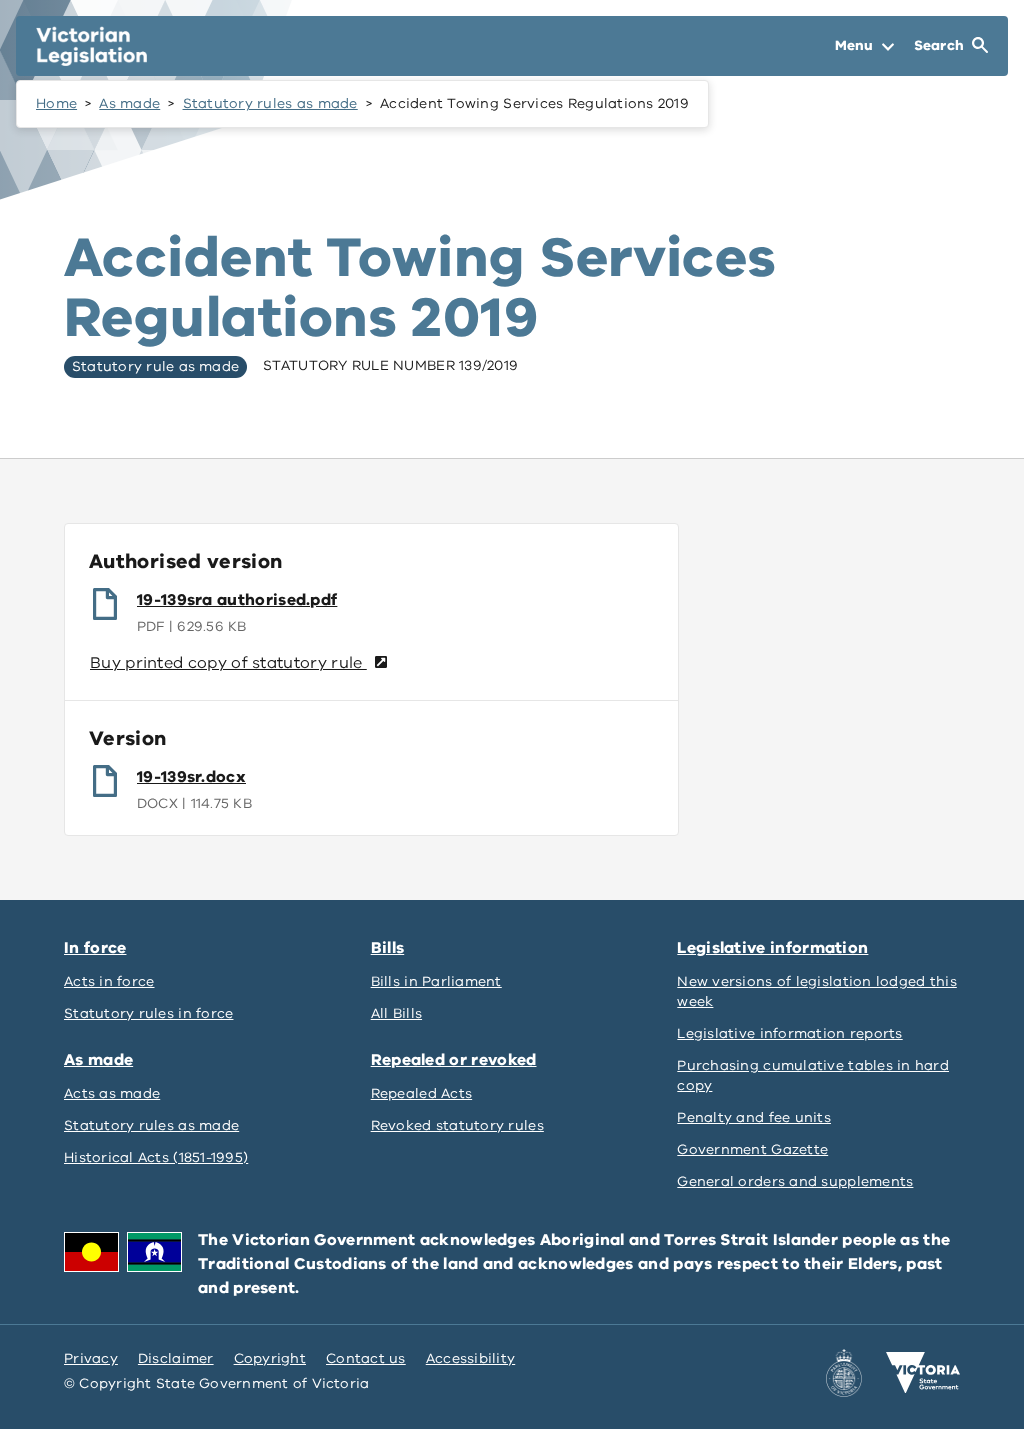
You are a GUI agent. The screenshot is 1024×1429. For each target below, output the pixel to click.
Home (56, 103)
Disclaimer (176, 1358)
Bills (388, 948)
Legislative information (772, 948)
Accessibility (471, 1358)
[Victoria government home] (923, 1373)
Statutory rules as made (270, 103)
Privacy (91, 1358)
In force (95, 948)
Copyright (270, 1358)
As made (129, 103)
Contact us (366, 1358)
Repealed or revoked (454, 1060)
